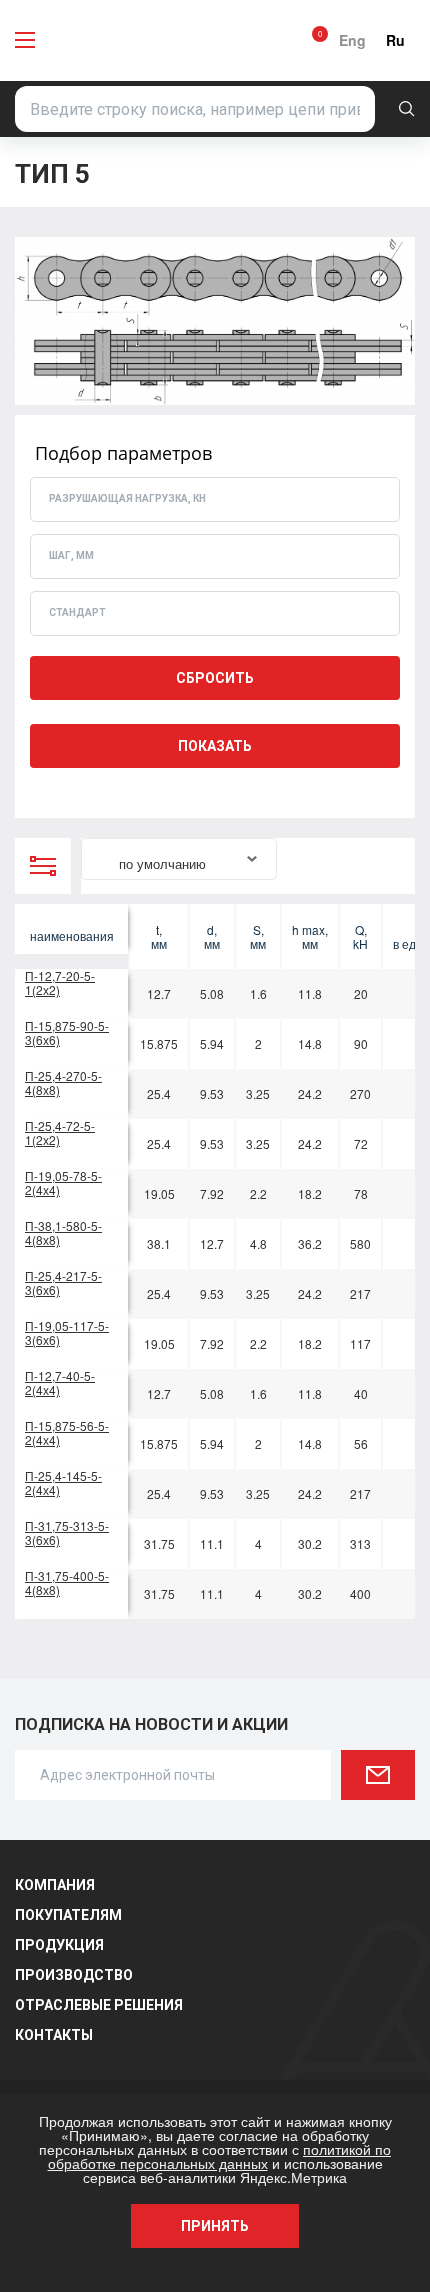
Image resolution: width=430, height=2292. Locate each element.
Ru (395, 40)
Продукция (59, 1945)
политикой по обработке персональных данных (220, 2156)
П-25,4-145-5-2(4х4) (63, 1482)
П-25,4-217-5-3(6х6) (63, 1282)
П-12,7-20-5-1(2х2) (60, 982)
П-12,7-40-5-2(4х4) (60, 1382)
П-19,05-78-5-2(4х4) (63, 1182)
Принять (215, 2226)
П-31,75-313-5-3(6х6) (67, 1532)
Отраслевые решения (99, 2005)
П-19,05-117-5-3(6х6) (67, 1332)
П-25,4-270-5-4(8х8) (63, 1082)
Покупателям (68, 1915)
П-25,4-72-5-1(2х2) (60, 1132)
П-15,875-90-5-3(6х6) (67, 1032)
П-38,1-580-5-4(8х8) (63, 1232)
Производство (74, 1975)
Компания (55, 1885)
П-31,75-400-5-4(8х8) (67, 1582)
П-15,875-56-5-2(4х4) (67, 1432)
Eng (352, 40)
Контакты (54, 2035)
